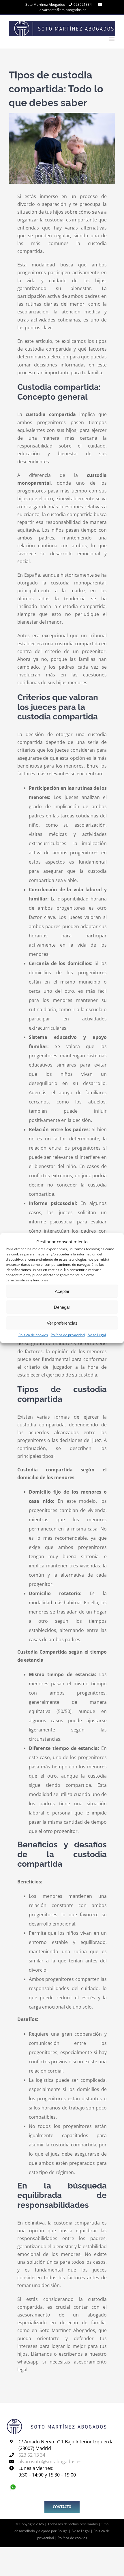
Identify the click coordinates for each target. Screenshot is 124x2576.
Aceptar (62, 1291)
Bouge (63, 2531)
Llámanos (41, 2354)
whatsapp (28, 2362)
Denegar (62, 1307)
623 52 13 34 (32, 2455)
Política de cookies (33, 1335)
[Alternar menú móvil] (112, 39)
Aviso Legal (97, 1335)
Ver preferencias (62, 1323)
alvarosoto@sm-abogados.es (63, 10)
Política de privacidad (68, 1335)
